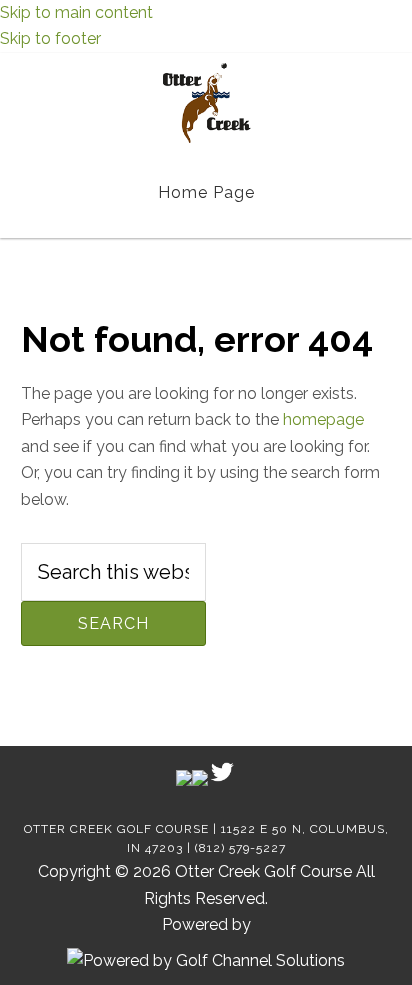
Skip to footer (50, 38)
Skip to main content (76, 12)
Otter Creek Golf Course (206, 103)
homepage (323, 419)
